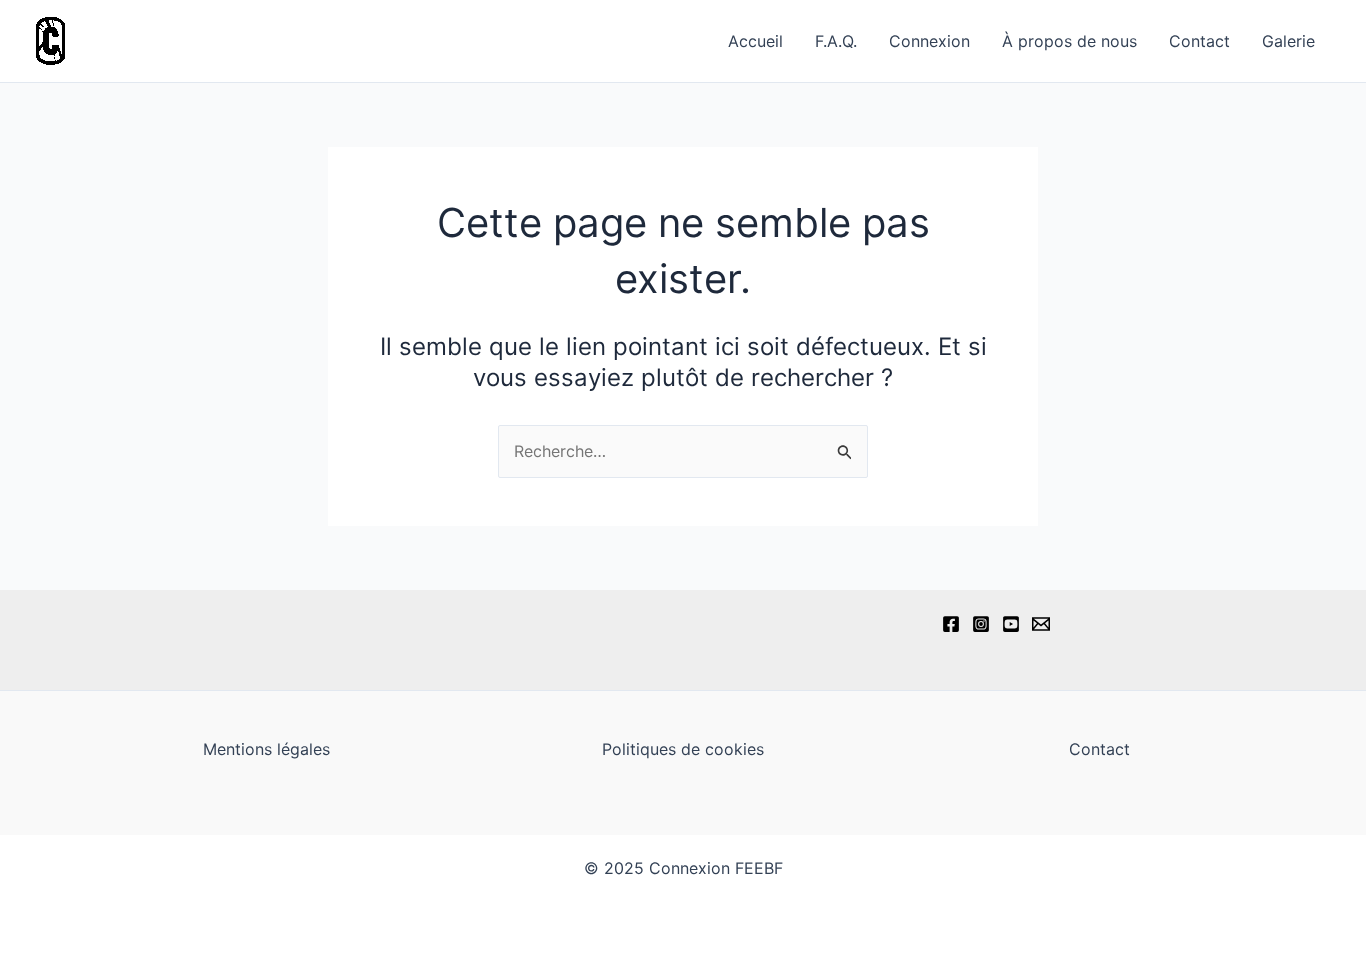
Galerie (1288, 41)
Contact (1199, 41)
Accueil (755, 41)
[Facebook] (951, 624)
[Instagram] (981, 624)
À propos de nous (1069, 41)
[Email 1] (1041, 624)
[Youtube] (1011, 624)
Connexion (929, 41)
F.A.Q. (836, 41)
